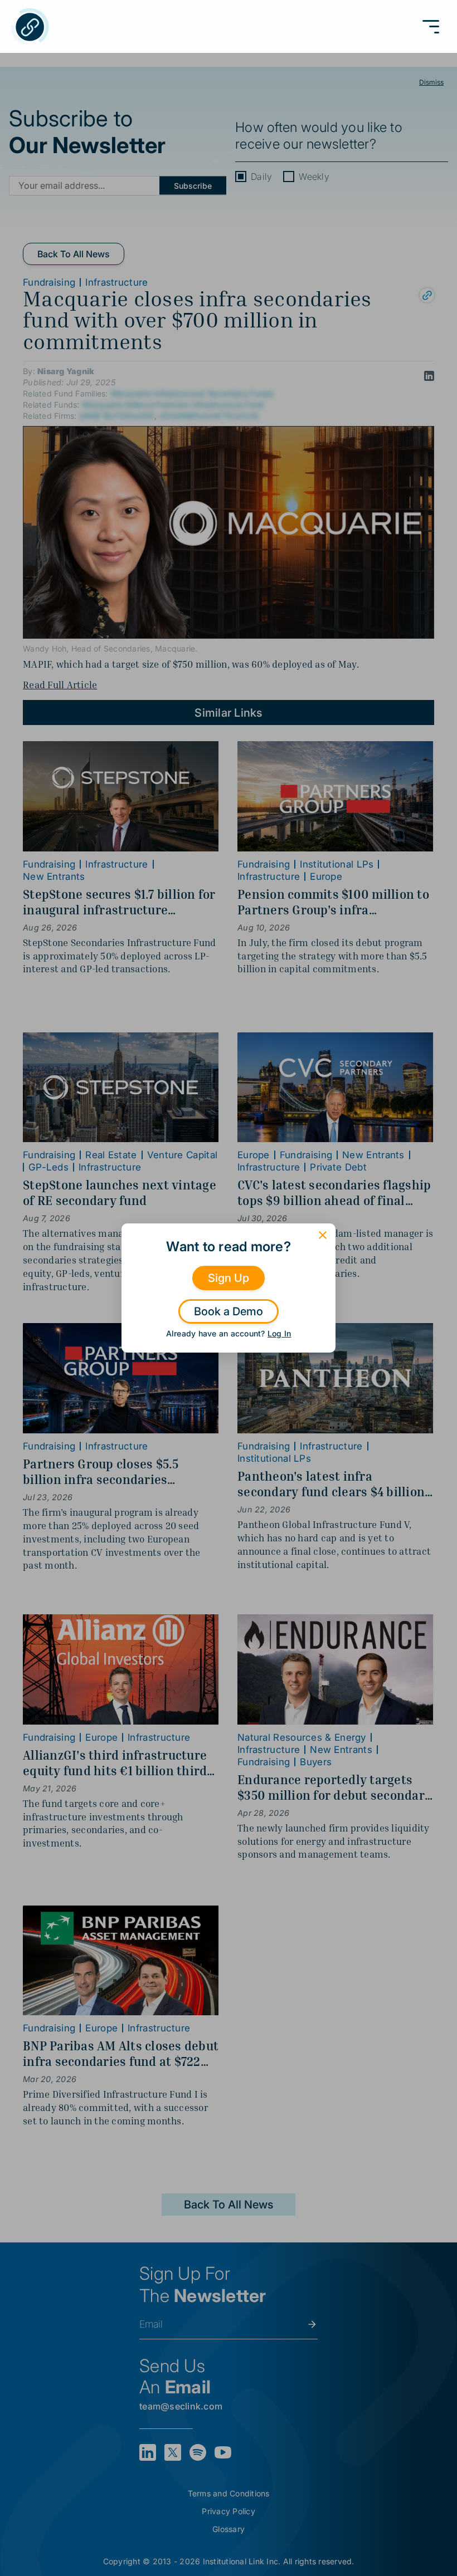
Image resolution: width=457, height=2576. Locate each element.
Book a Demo (229, 1311)
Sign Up (229, 1278)
